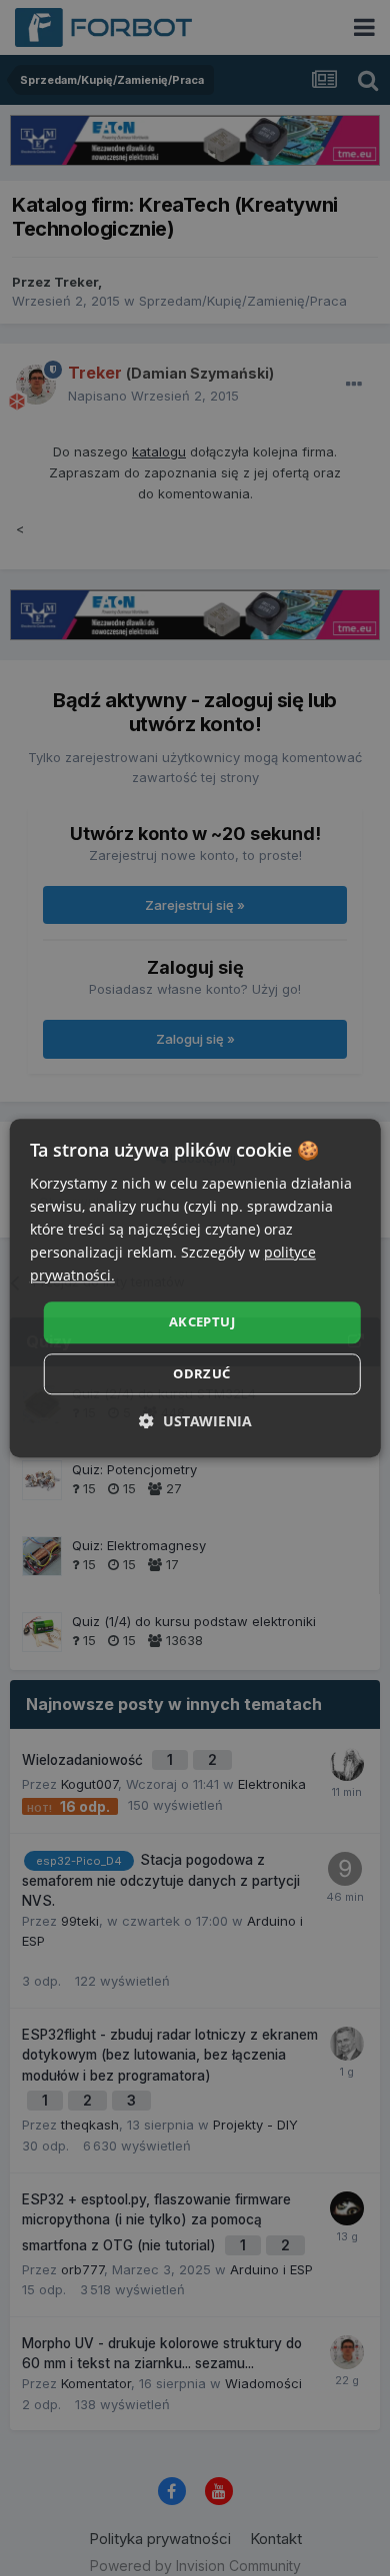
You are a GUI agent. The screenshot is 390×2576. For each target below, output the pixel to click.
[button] (195, 1421)
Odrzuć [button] (201, 1373)
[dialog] (195, 1288)
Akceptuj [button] (202, 1322)
